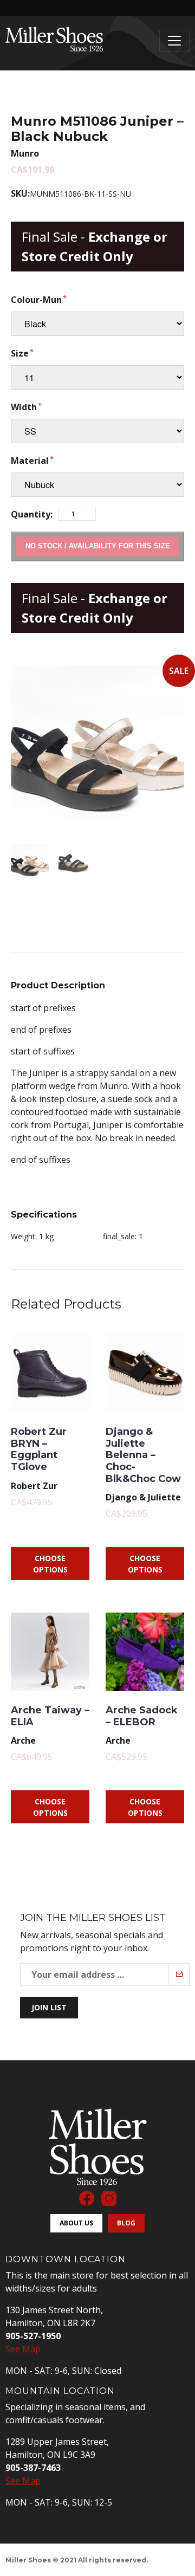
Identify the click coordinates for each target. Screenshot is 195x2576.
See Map (23, 2349)
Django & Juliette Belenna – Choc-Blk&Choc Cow (143, 1455)
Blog (126, 2223)
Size (20, 353)
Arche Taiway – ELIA (50, 1716)
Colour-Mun (36, 300)
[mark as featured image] (30, 863)
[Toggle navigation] (174, 41)
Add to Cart (97, 546)
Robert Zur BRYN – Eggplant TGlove (39, 1449)
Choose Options (50, 1564)
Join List (49, 2007)
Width (24, 407)
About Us (76, 2223)
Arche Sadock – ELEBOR (142, 1716)
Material (30, 461)
